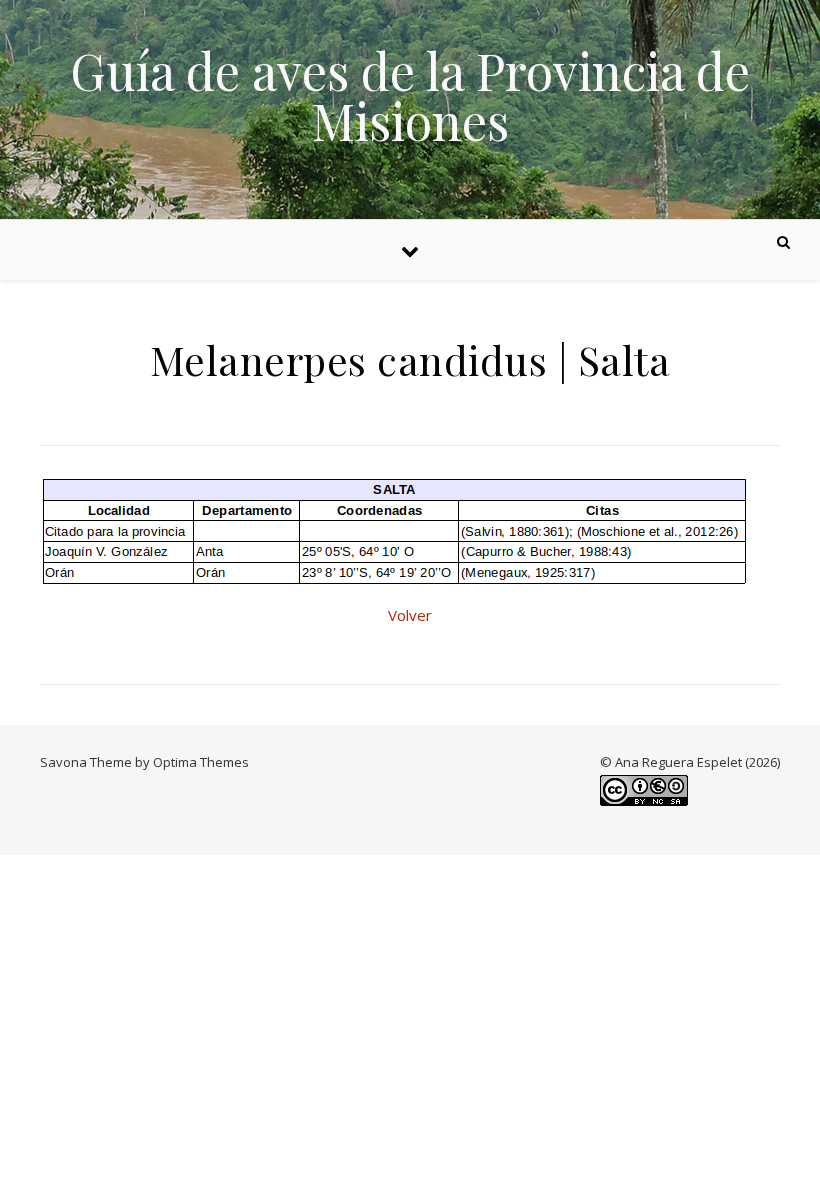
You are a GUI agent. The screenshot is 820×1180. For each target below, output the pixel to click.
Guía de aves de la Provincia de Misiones (410, 96)
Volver (410, 615)
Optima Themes (201, 762)
